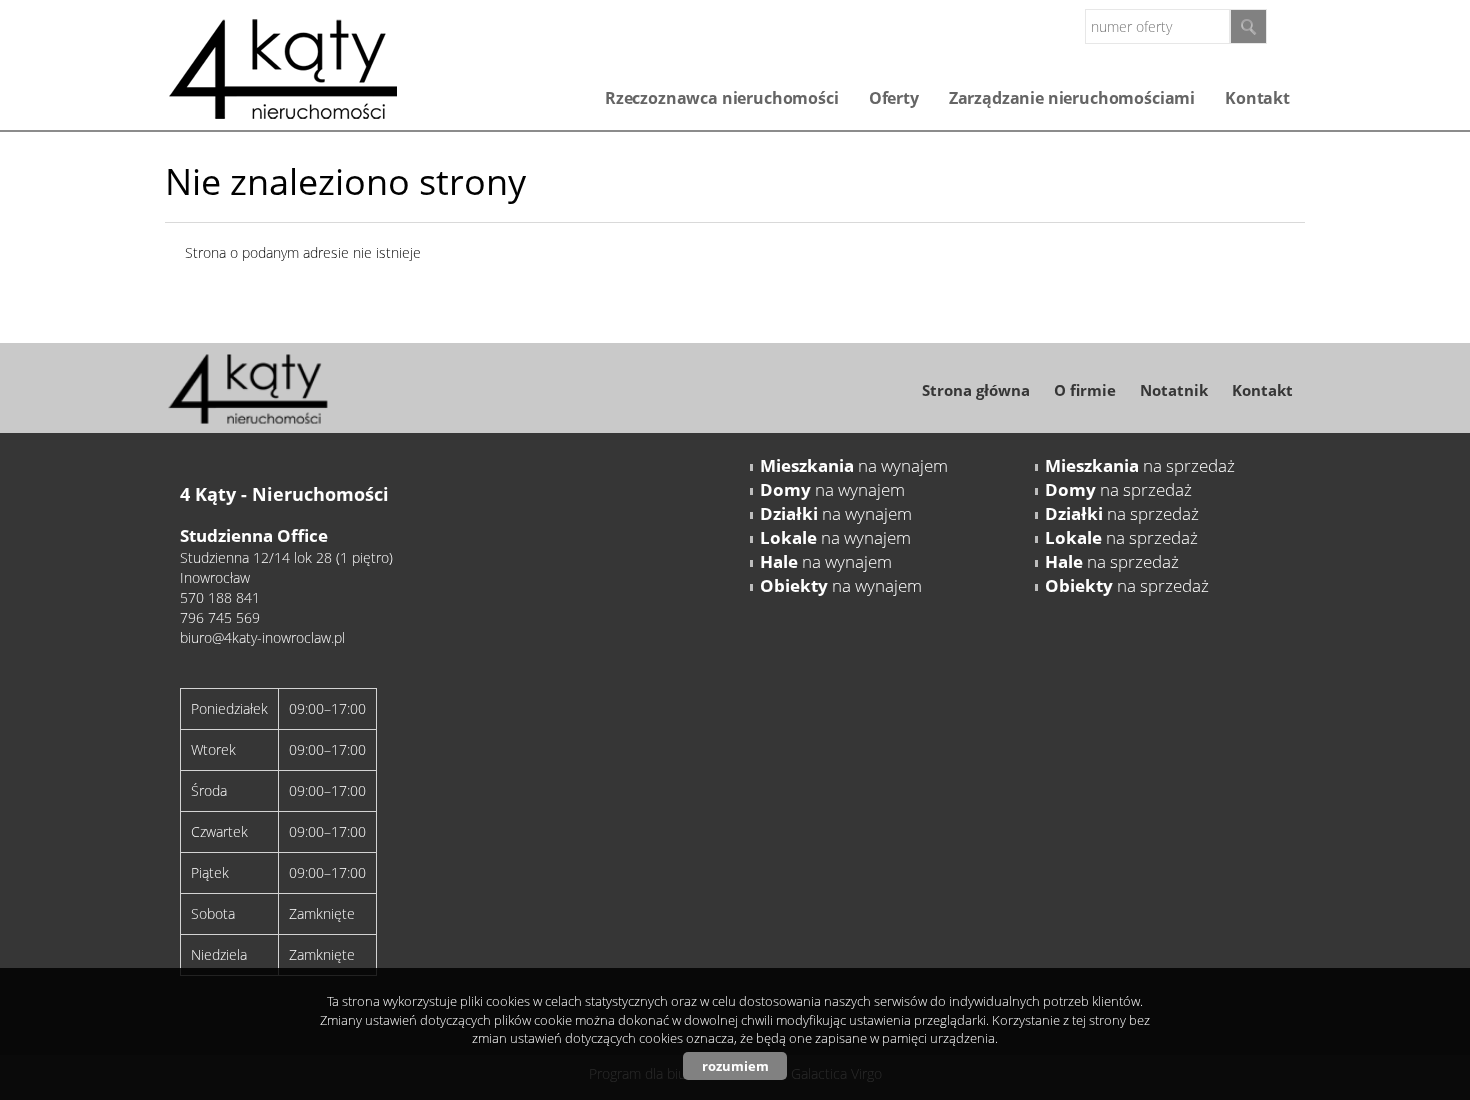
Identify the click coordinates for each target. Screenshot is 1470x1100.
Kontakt (1257, 98)
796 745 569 (220, 617)
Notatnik (1174, 390)
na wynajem (854, 465)
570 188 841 (220, 597)
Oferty (894, 98)
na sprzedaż (1140, 465)
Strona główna (976, 390)
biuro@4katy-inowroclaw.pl (262, 637)
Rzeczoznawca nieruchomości (722, 98)
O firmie (1085, 390)
